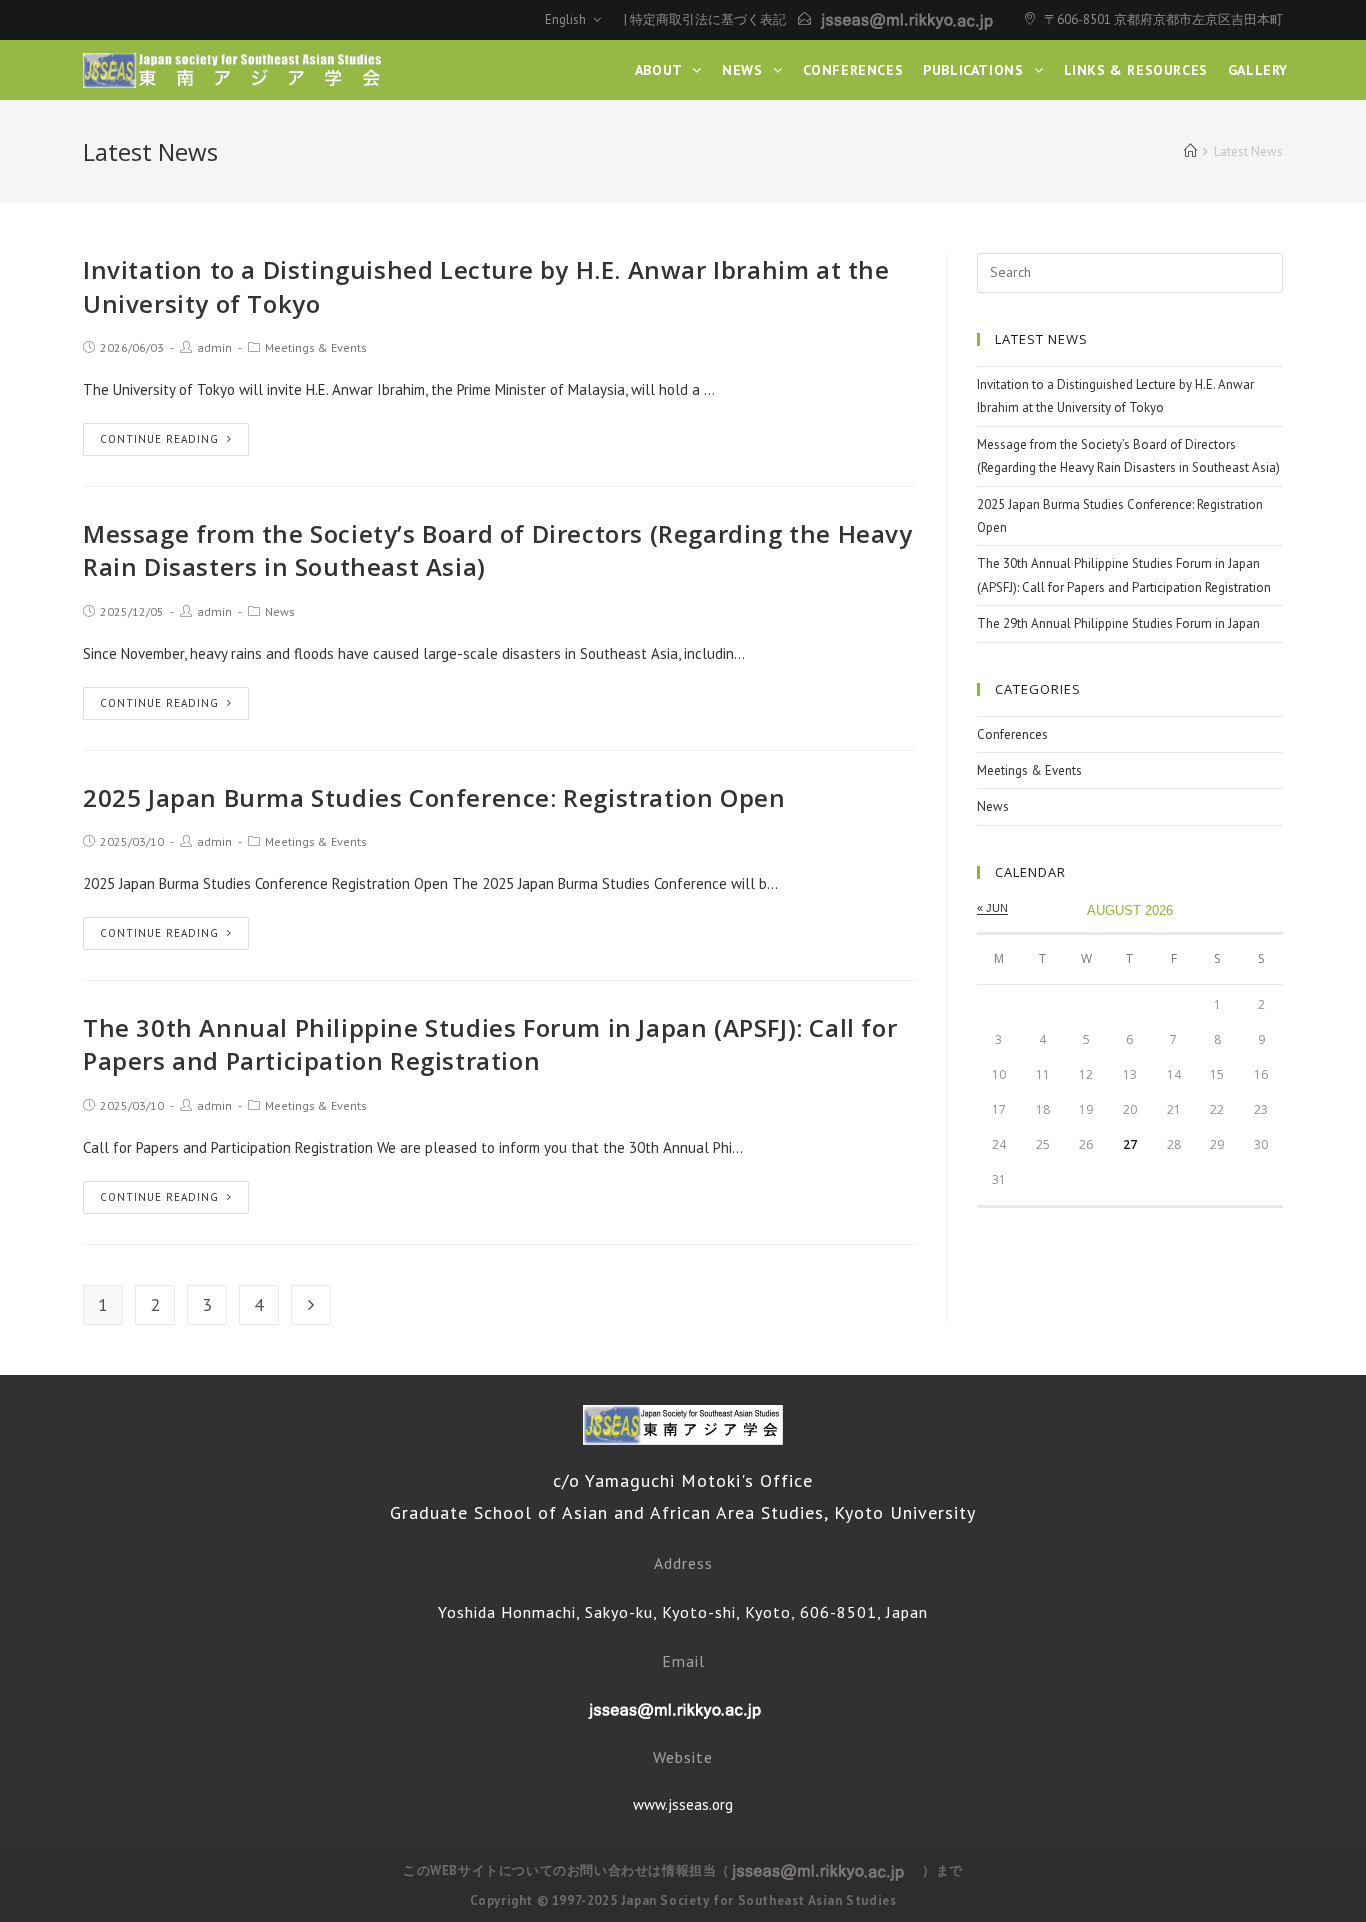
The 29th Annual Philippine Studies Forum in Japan (1118, 623)
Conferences (1012, 734)
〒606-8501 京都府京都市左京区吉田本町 (1163, 19)
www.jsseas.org (683, 1804)
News (280, 611)
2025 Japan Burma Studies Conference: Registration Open (434, 797)
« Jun (992, 908)
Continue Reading (159, 439)
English (567, 19)
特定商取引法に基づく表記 (708, 19)
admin (214, 347)
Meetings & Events (316, 347)
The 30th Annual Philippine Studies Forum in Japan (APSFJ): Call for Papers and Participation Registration (490, 1044)
